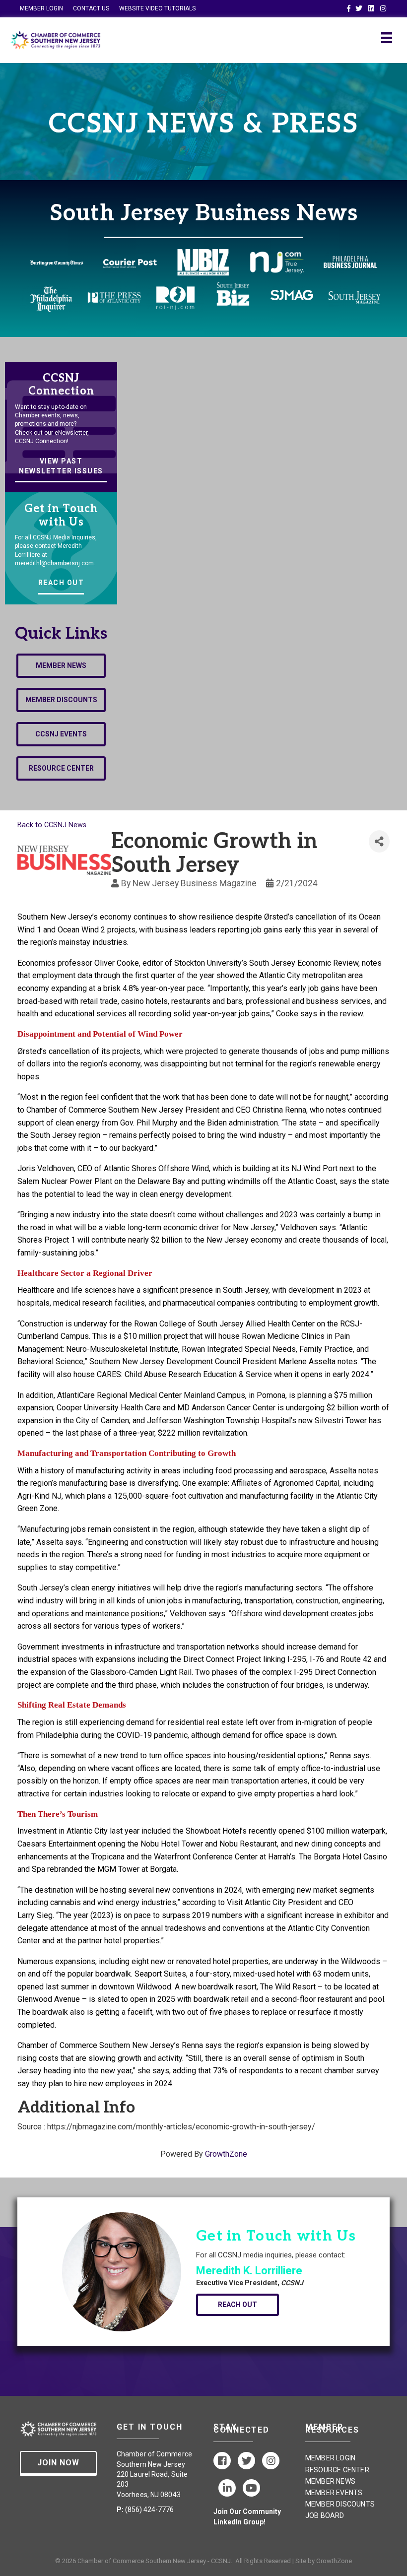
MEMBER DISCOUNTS (340, 2504)
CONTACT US (91, 8)
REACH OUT (61, 583)
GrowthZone (226, 2154)
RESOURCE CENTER (337, 2470)
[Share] (379, 841)
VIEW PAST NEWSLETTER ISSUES (61, 466)
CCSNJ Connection (61, 385)
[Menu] (387, 38)
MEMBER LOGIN (41, 8)
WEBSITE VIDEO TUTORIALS (157, 8)
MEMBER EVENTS (334, 2493)
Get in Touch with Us (61, 515)
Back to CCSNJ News (52, 825)
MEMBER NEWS (330, 2481)
